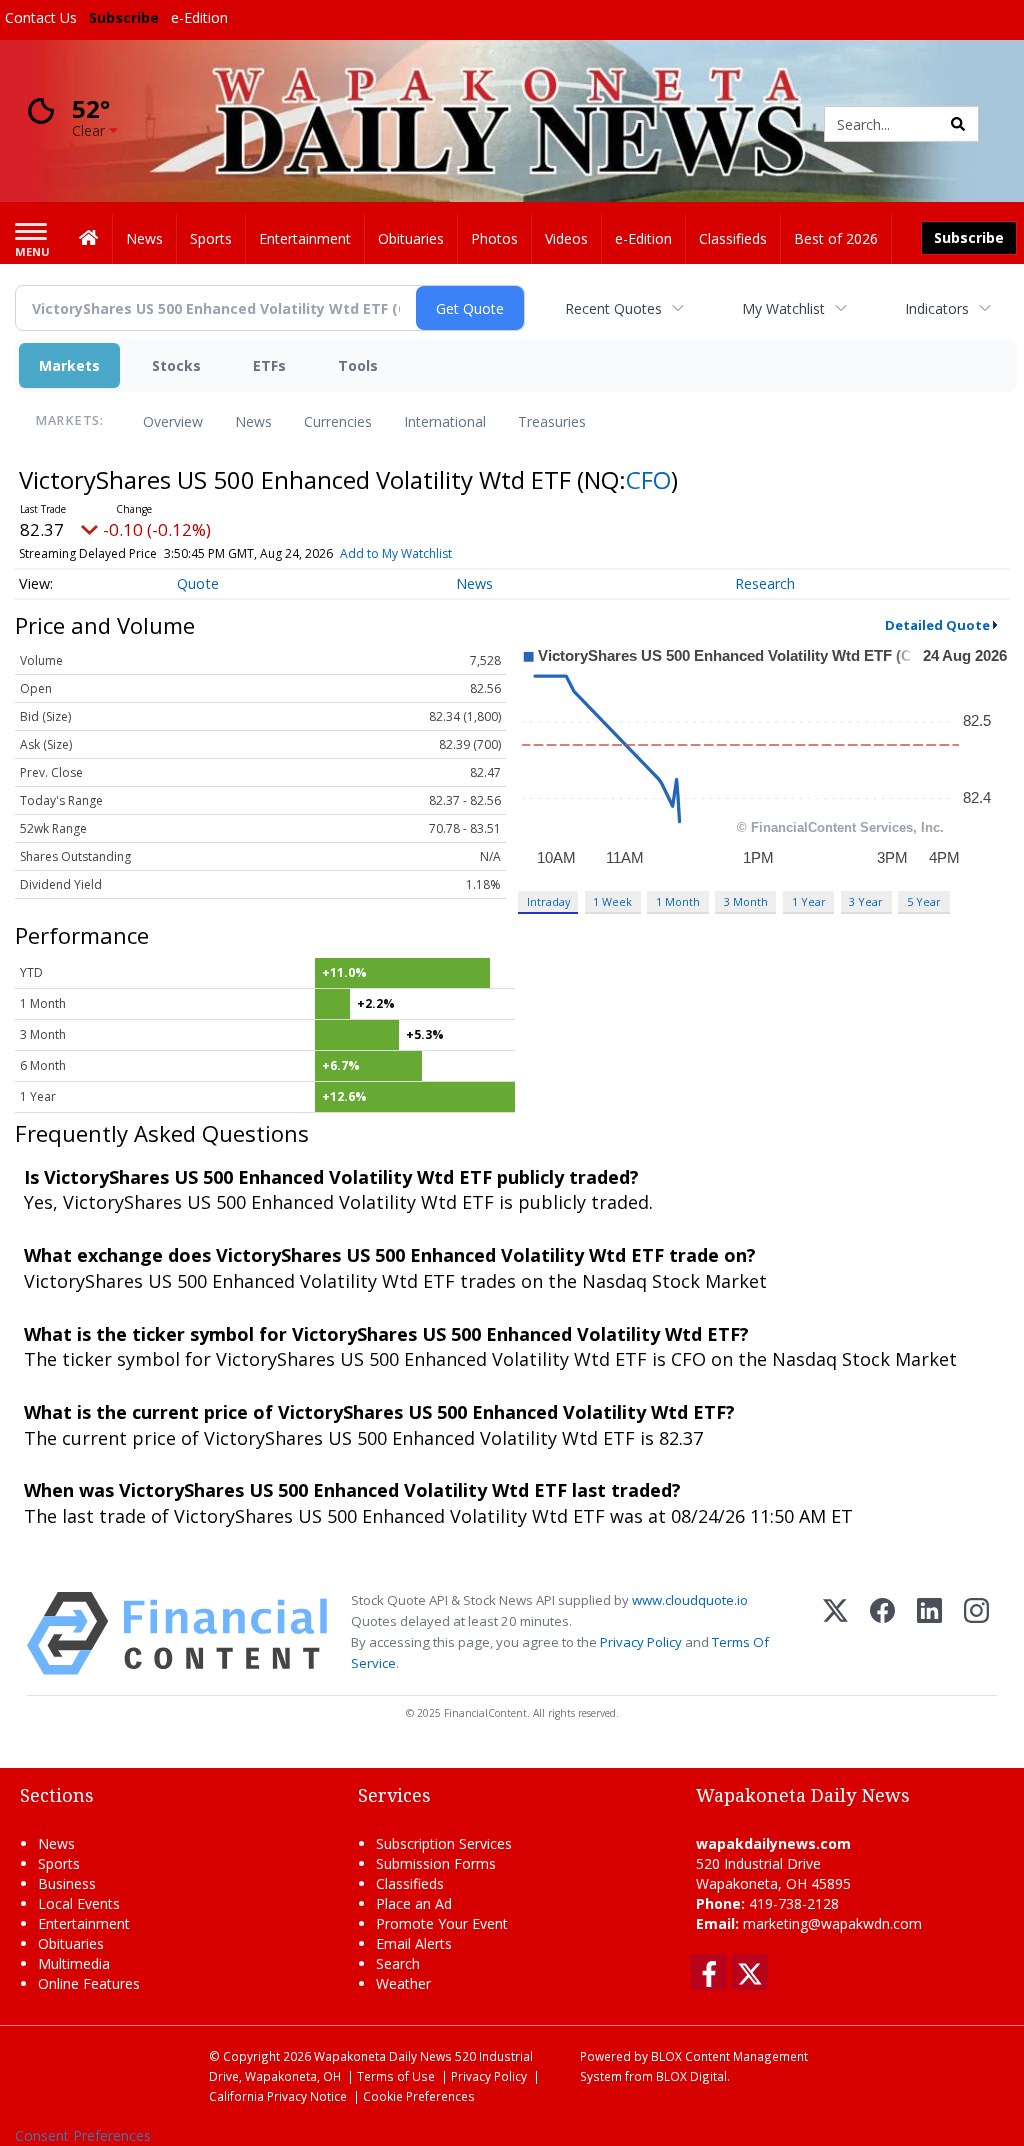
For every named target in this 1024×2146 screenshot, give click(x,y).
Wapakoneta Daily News (383, 2056)
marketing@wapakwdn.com (832, 1923)
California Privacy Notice (278, 2096)
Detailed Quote (937, 625)
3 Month (746, 901)
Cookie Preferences (419, 2096)
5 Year (924, 901)
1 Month (678, 901)
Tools (358, 365)
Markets (69, 365)
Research (765, 583)
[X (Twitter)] (835, 1633)
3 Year (866, 901)
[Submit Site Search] (958, 124)
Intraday (548, 901)
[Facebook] (882, 1633)
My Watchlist (783, 308)
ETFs (269, 365)
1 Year (809, 901)
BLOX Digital (691, 2076)
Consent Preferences (83, 2135)
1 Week (612, 901)
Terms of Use (396, 2076)
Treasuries (552, 421)
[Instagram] (976, 1633)
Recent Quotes (613, 308)
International (445, 421)
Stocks (176, 365)
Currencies (338, 421)
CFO (648, 479)
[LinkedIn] (929, 1633)
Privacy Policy (641, 1642)
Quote (198, 583)
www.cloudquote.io (690, 1600)
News (253, 421)
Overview (173, 421)
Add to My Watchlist (396, 553)
